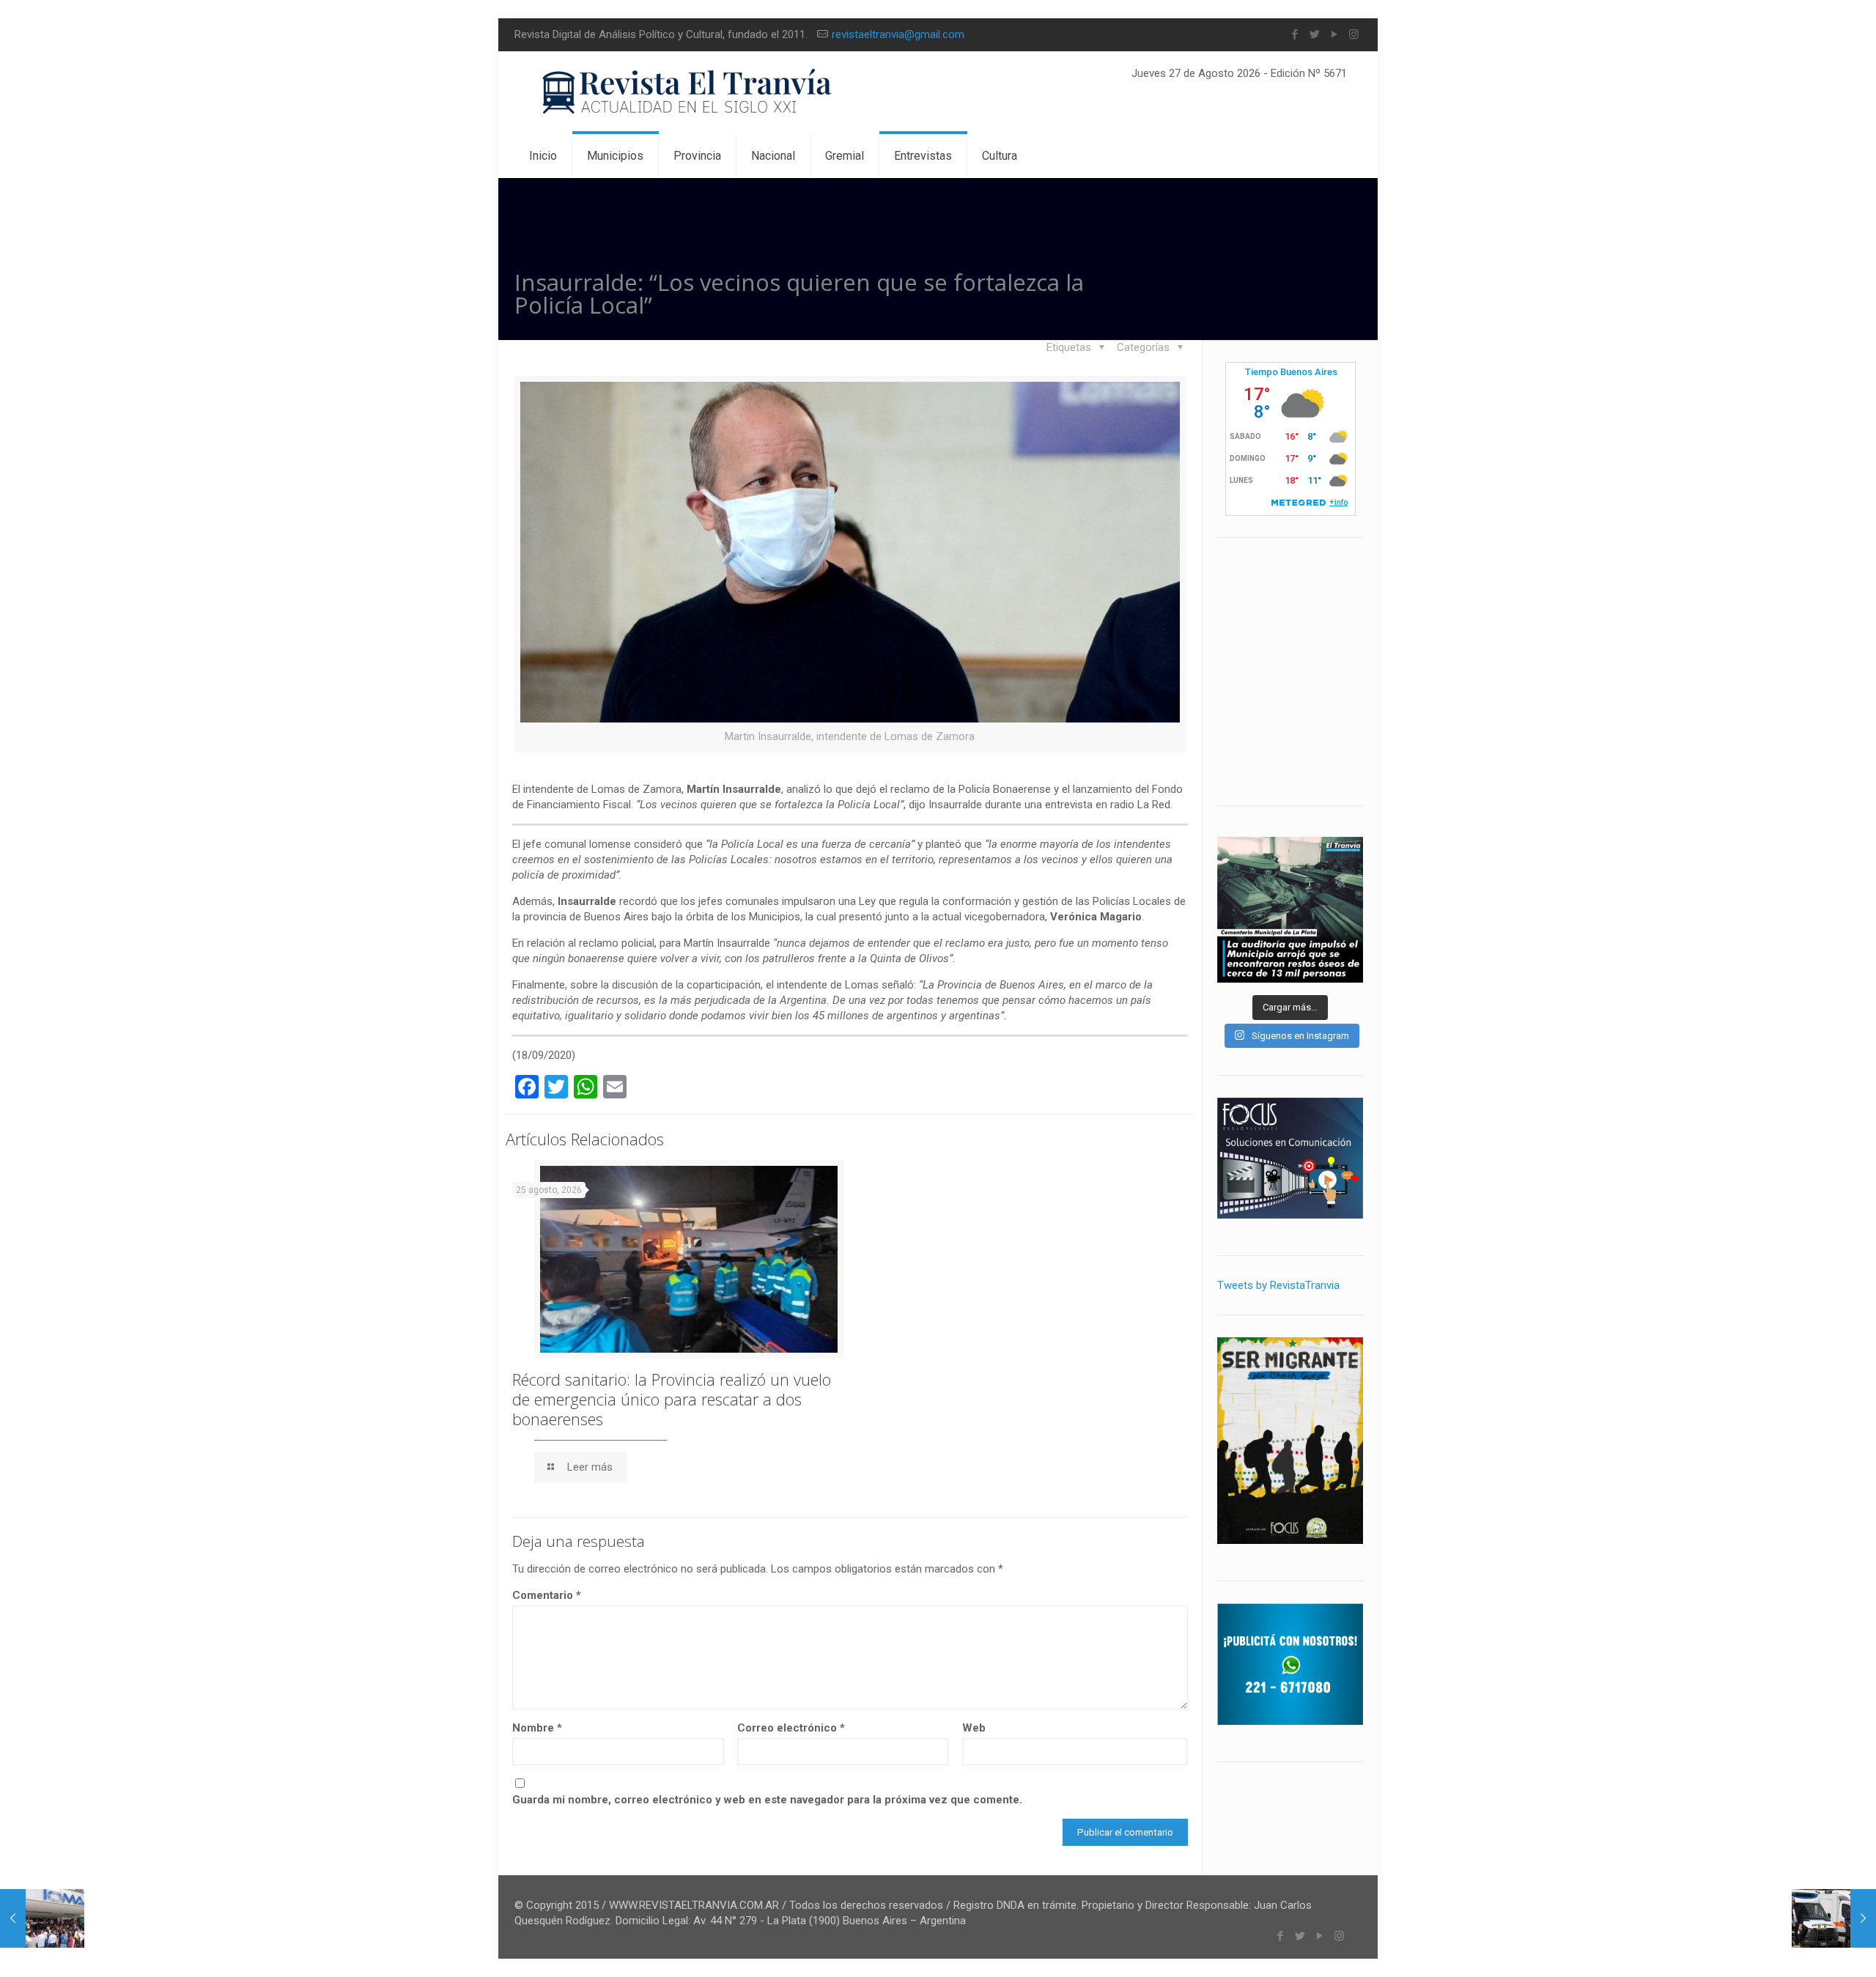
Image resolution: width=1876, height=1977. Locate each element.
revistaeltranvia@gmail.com (898, 34)
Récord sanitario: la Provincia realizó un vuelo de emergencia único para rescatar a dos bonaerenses (672, 1399)
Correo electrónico (791, 1728)
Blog (1231, 279)
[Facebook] (1295, 34)
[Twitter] (1314, 34)
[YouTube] (1334, 34)
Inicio (1175, 279)
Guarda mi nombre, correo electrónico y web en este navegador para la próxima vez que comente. (767, 1800)
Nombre (537, 1728)
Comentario (547, 1595)
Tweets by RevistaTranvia (1278, 1285)
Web (974, 1728)
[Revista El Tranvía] (688, 93)
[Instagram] (1354, 34)
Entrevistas (1302, 279)
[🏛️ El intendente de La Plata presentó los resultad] (1290, 910)
